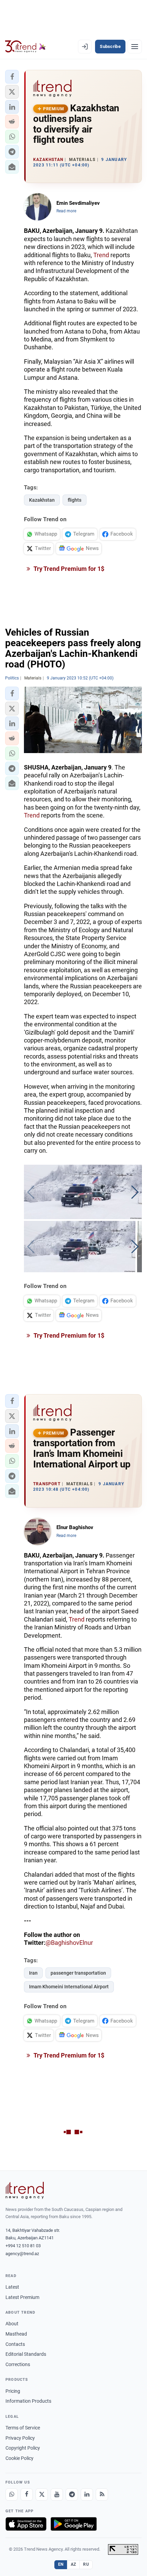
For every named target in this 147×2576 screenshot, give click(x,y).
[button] (12, 77)
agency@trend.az (22, 2254)
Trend (101, 255)
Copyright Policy (23, 2448)
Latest (12, 2287)
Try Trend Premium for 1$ (68, 569)
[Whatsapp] (12, 2494)
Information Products (28, 2401)
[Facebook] (27, 2494)
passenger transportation (78, 1973)
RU (86, 2564)
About (12, 2324)
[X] (42, 2494)
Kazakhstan (42, 500)
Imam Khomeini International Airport (69, 1987)
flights (75, 500)
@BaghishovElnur (69, 1943)
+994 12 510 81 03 (23, 2246)
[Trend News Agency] (25, 2190)
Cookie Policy (19, 2458)
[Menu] (135, 47)
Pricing (13, 2391)
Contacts (15, 2344)
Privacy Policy (20, 2438)
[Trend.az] (25, 47)
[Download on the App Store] (26, 2524)
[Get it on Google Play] (74, 2524)
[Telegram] (72, 2494)
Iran (33, 1973)
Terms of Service (23, 2428)
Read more (66, 211)
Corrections (18, 2364)
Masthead (16, 2334)
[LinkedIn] (87, 2494)
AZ (73, 2564)
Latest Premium (22, 2297)
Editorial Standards (26, 2354)
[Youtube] (57, 2494)
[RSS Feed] (102, 2494)
